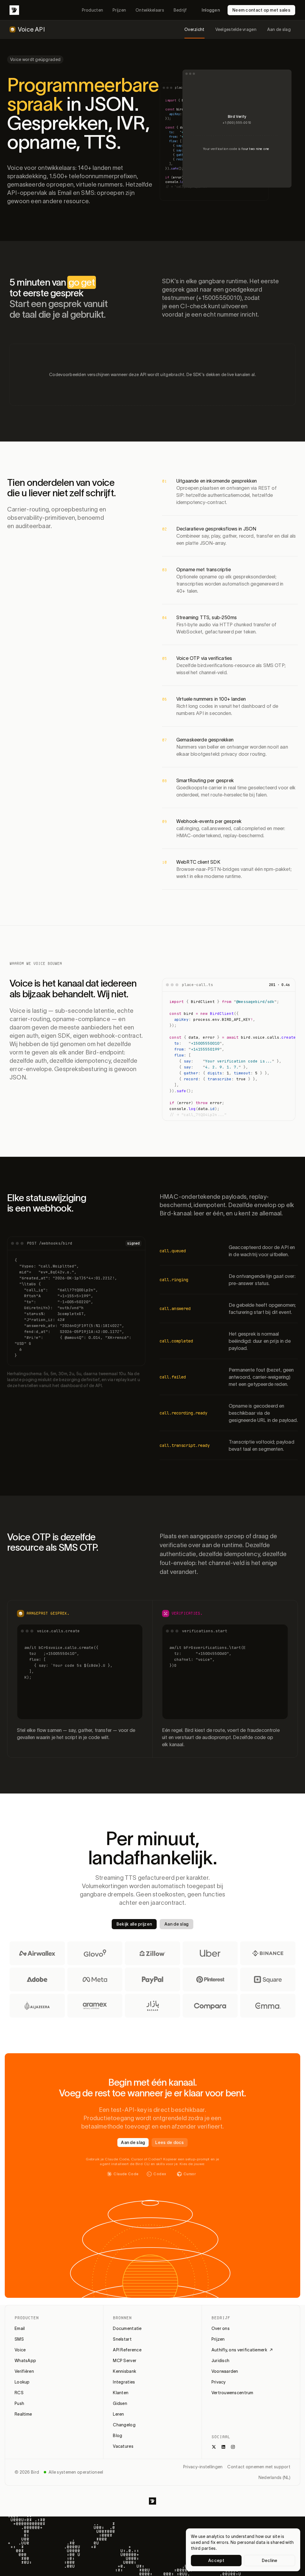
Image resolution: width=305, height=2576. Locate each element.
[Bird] (14, 10)
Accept (216, 2561)
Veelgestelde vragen (236, 29)
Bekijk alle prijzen (134, 1924)
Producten (93, 10)
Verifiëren (24, 2371)
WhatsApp (25, 2361)
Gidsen (120, 2403)
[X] (214, 2447)
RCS (19, 2393)
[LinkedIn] (223, 2447)
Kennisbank (125, 2371)
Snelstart (122, 2339)
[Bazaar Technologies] (152, 2006)
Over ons (221, 2328)
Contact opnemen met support (259, 2467)
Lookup (22, 2382)
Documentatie (127, 2328)
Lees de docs (169, 2143)
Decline (270, 2561)
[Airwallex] (37, 1953)
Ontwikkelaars (150, 10)
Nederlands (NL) (274, 2478)
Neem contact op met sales (261, 10)
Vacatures (123, 2446)
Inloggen (211, 10)
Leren (118, 2414)
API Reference (127, 2350)
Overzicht (194, 29)
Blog (118, 2436)
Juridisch (221, 2361)
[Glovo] (95, 1953)
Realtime (23, 2414)
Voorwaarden (225, 2371)
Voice (20, 2350)
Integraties (124, 2382)
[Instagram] (233, 2447)
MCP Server (125, 2361)
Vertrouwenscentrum (232, 2393)
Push (19, 2403)
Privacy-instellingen (203, 2467)
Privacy (219, 2382)
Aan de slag (279, 29)
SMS (19, 2339)
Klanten (121, 2393)
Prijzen (119, 10)
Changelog (124, 2425)
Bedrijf (180, 10)
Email (20, 2328)
